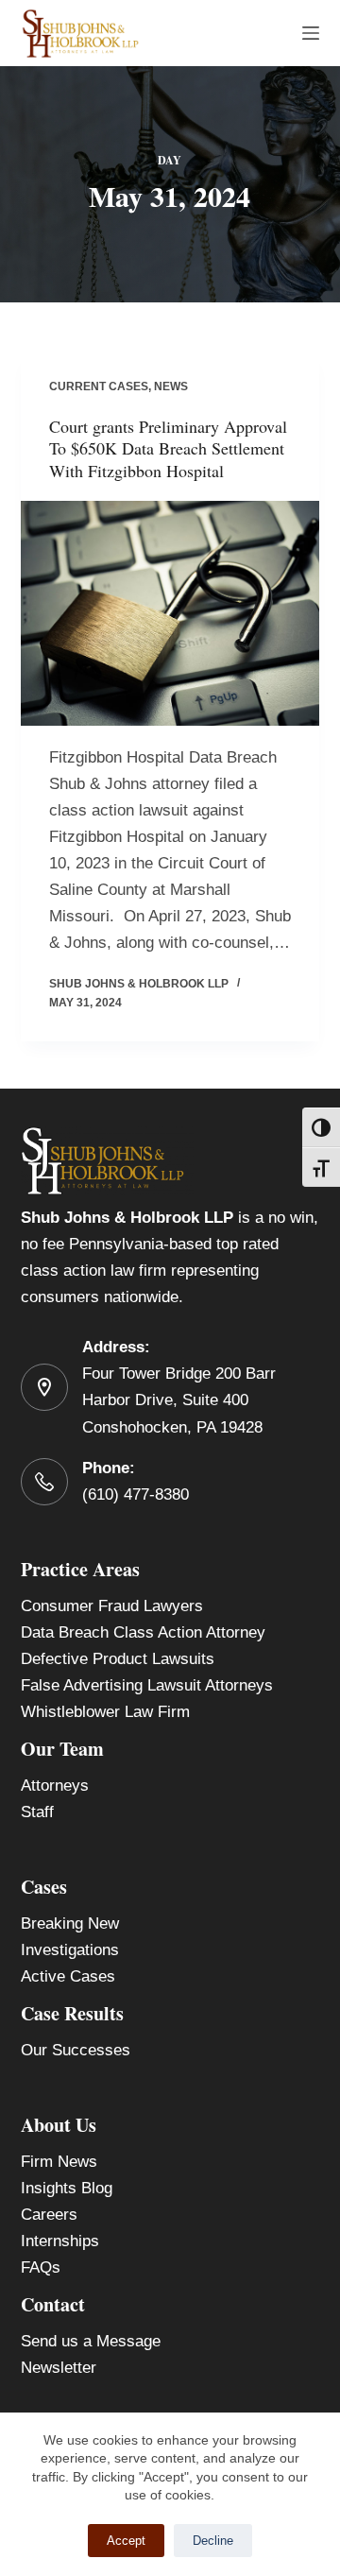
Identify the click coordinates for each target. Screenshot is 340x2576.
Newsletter (59, 2368)
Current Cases (99, 386)
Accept (126, 2541)
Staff (37, 1812)
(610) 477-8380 (136, 1494)
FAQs (41, 2267)
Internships (60, 2241)
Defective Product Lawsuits (118, 1659)
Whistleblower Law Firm (105, 1712)
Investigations (70, 1950)
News (171, 386)
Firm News (59, 2162)
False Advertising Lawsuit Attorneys (147, 1685)
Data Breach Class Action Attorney (143, 1632)
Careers (49, 2215)
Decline (213, 2541)
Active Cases (68, 1976)
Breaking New (70, 1923)
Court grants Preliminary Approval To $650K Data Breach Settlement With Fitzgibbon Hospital (168, 448)
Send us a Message (91, 2341)
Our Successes (76, 2050)
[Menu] (311, 33)
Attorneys (55, 1786)
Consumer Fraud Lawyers (112, 1606)
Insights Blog (67, 2188)
